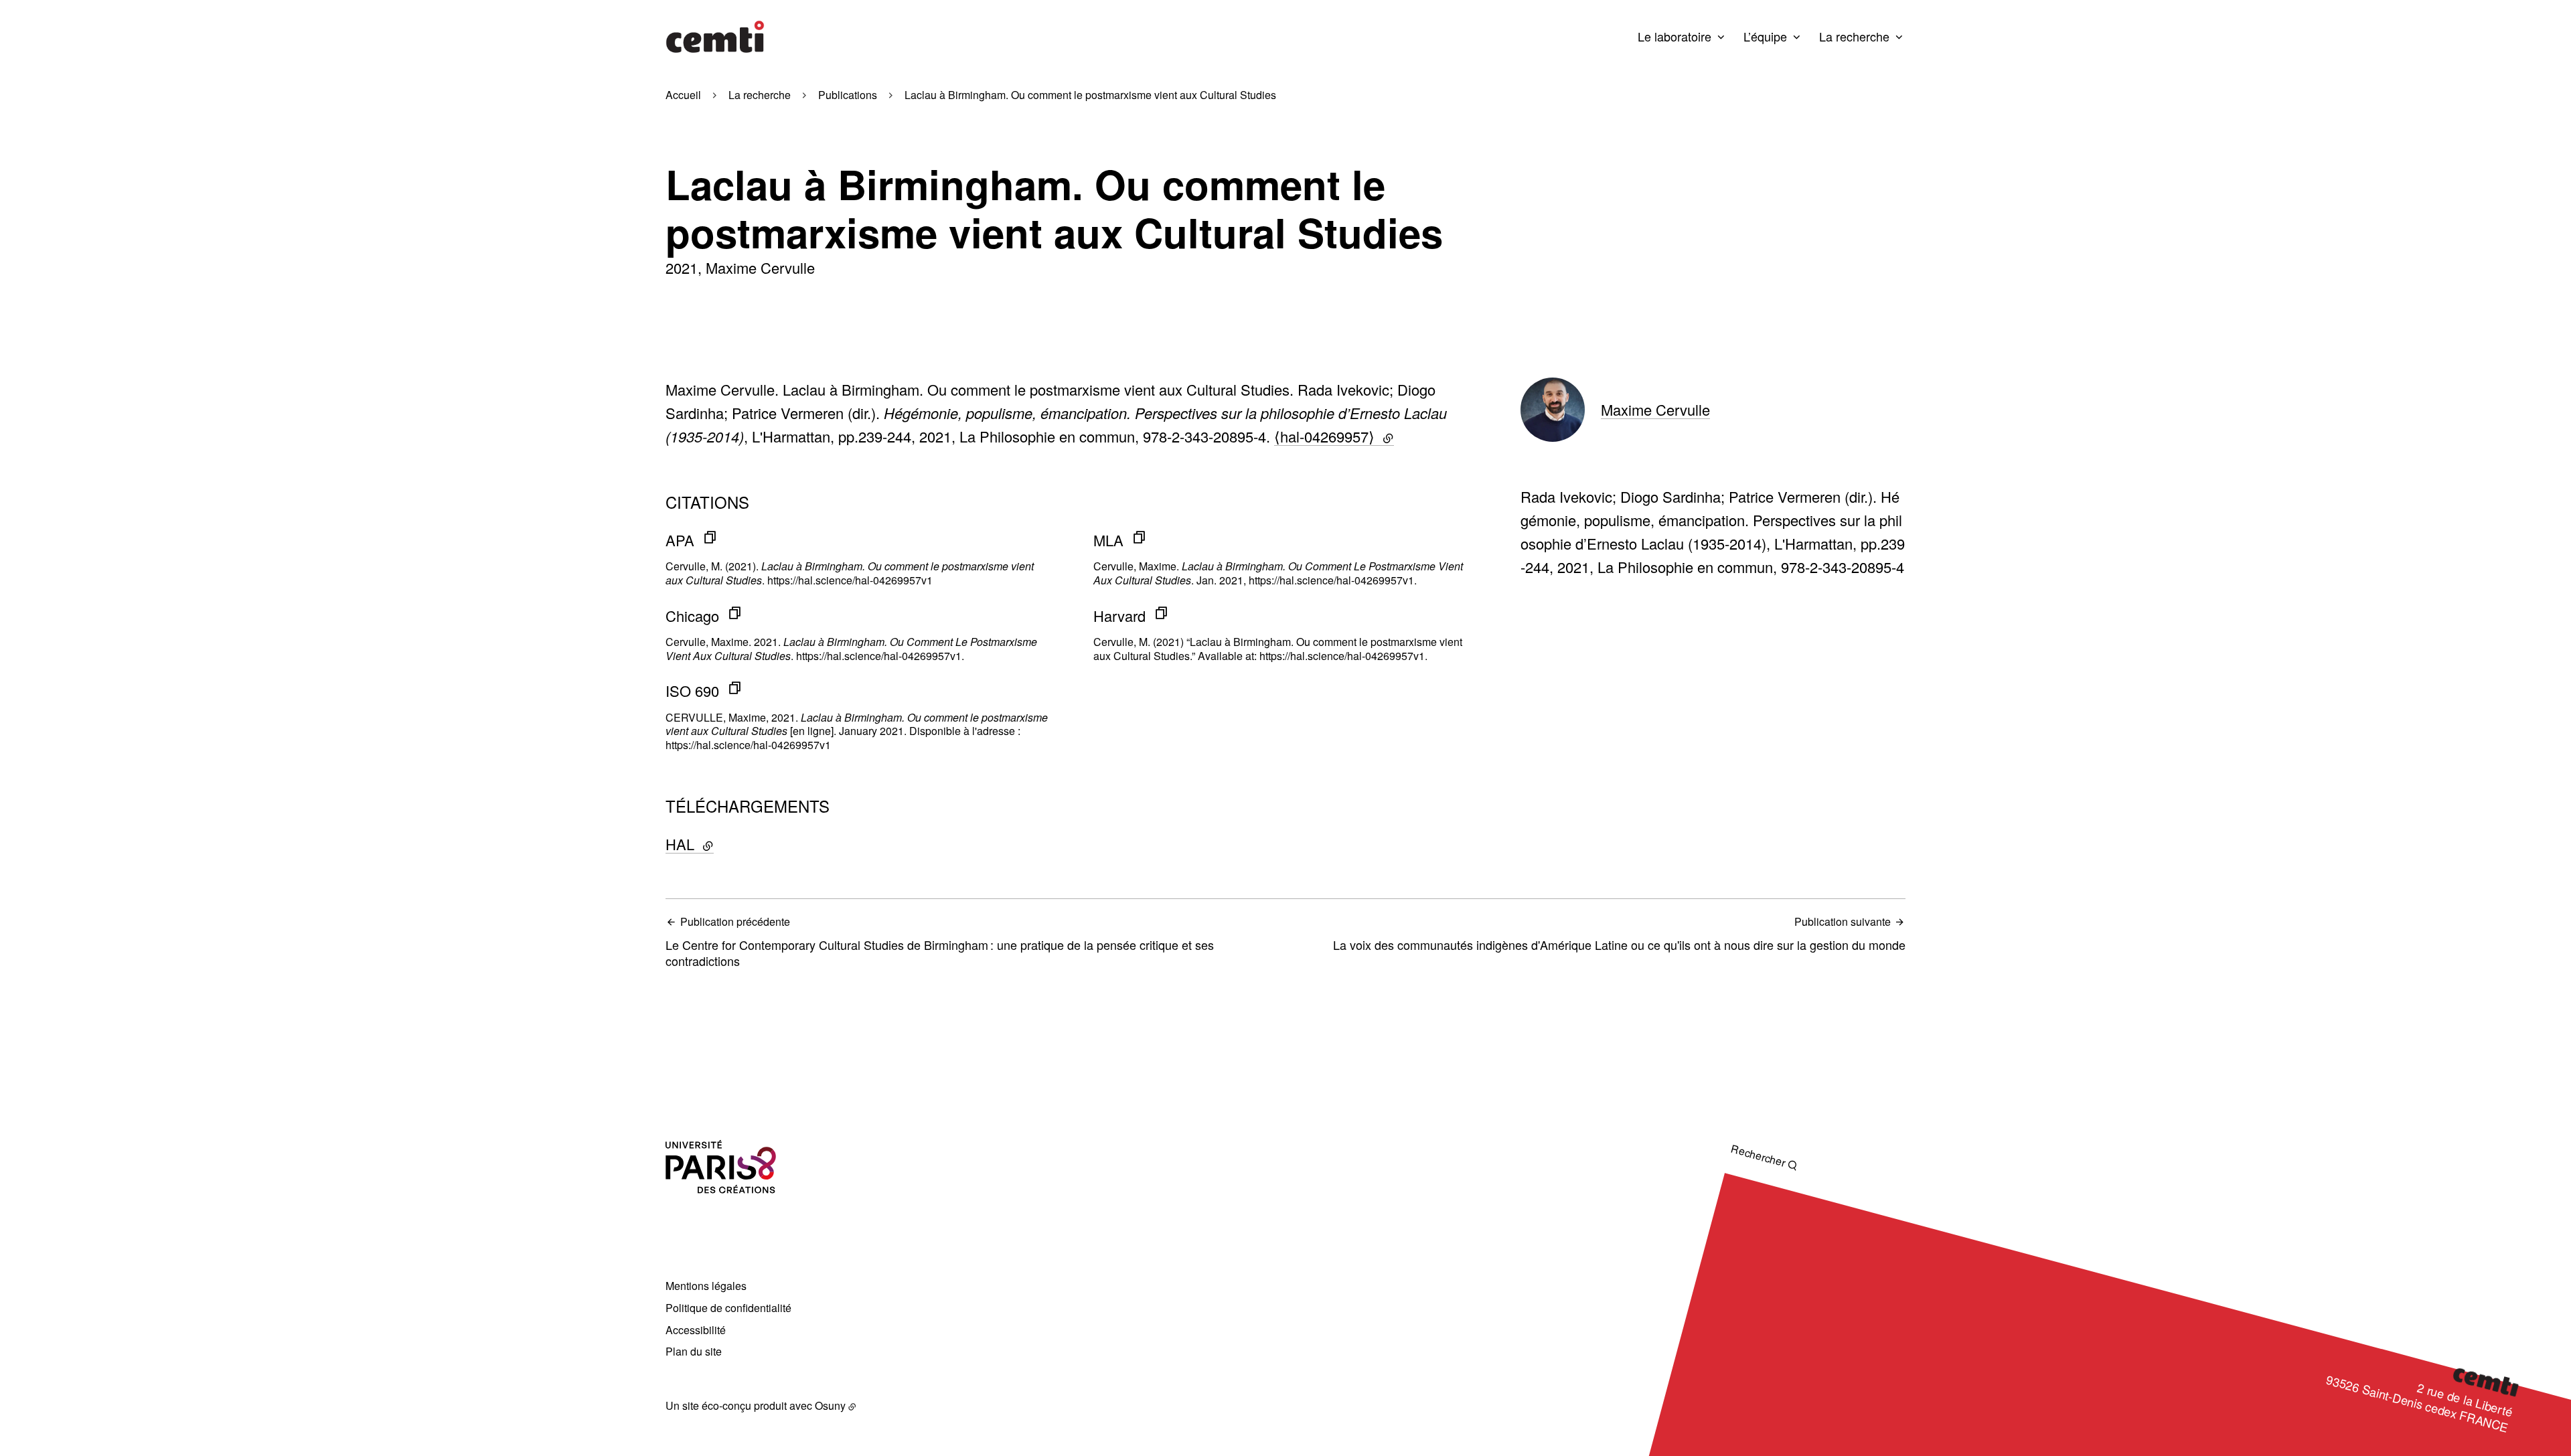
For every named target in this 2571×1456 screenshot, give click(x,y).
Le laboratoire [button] (1674, 36)
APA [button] (680, 540)
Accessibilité (696, 1330)
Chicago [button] (692, 616)
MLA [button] (1108, 540)
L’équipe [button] (1765, 36)
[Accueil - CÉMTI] (715, 37)
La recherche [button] (1854, 36)
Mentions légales (706, 1286)
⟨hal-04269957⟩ (1334, 436)
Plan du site (694, 1351)
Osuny (830, 1405)
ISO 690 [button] (692, 691)
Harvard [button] (1119, 616)
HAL (723, 844)
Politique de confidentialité (728, 1308)
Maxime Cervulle (1655, 409)
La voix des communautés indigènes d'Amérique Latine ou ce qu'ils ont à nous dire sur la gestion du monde (1619, 934)
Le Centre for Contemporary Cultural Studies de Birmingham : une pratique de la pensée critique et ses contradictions (940, 942)
